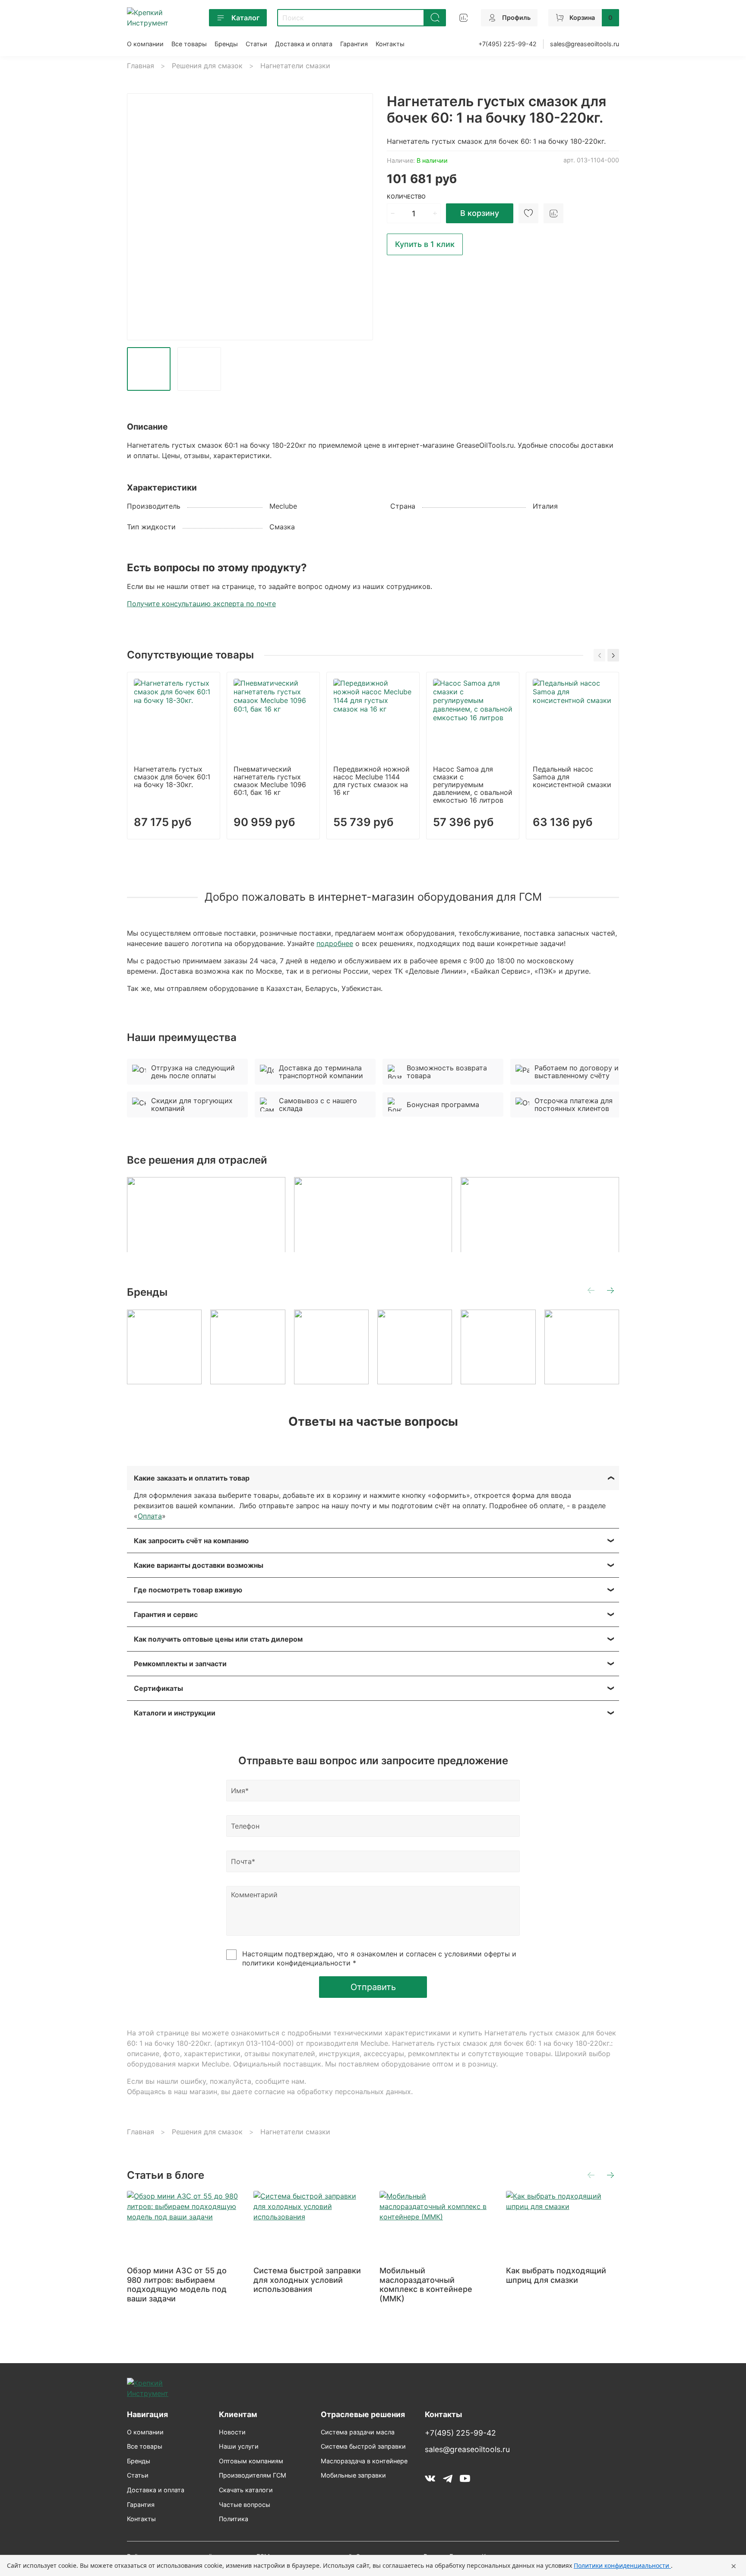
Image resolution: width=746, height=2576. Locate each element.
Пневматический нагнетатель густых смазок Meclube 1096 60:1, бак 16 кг (270, 781)
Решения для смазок (207, 66)
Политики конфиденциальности (622, 2565)
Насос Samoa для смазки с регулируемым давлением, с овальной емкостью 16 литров (473, 785)
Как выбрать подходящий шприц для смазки (556, 2275)
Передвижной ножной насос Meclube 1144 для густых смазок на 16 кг (371, 781)
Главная (141, 66)
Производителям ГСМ (253, 2475)
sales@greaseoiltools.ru (585, 44)
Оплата (150, 1516)
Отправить (373, 1987)
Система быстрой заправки (363, 2446)
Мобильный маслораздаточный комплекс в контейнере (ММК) (426, 2285)
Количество (406, 197)
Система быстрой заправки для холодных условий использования (307, 2280)
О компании (145, 44)
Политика (234, 2519)
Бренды (226, 44)
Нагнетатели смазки (295, 66)
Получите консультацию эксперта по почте (201, 604)
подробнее (335, 943)
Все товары (189, 44)
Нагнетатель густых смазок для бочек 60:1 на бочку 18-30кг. (172, 777)
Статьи (256, 44)
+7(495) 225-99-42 (507, 44)
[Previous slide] (141, 217)
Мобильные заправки (353, 2475)
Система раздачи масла (358, 2432)
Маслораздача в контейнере (364, 2461)
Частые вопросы (245, 2505)
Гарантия (354, 44)
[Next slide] (359, 217)
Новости (232, 2432)
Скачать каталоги (246, 2490)
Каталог (245, 18)
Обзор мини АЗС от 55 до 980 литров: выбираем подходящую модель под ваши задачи (177, 2285)
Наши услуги (239, 2446)
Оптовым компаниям (251, 2461)
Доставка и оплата (304, 44)
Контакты (390, 44)
